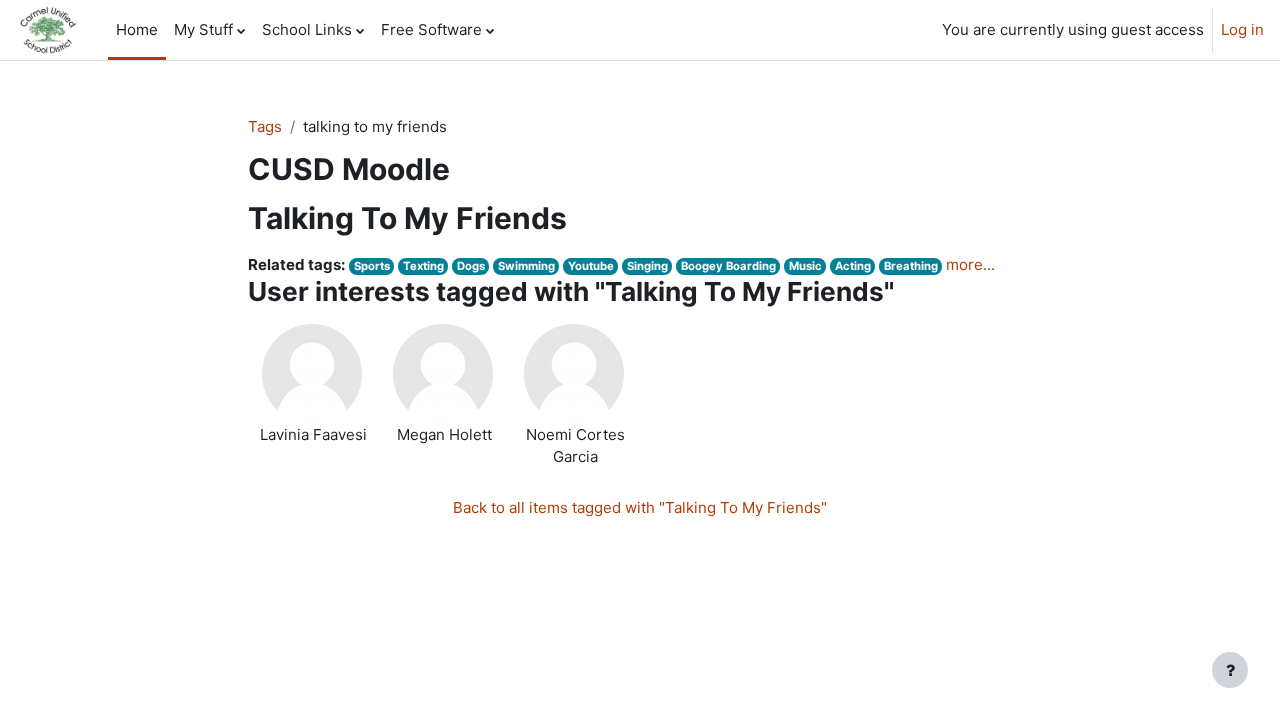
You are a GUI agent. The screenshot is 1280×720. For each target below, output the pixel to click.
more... (970, 264)
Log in (1242, 29)
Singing (647, 266)
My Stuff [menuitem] (203, 29)
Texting (423, 266)
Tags (265, 126)
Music (805, 266)
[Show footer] (1230, 670)
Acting (853, 266)
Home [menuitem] (137, 29)
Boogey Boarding (728, 266)
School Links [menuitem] (307, 29)
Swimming (526, 266)
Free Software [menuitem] (431, 29)
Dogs (471, 266)
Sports (372, 266)
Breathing (911, 266)
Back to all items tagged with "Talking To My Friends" (640, 507)
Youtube (591, 266)
